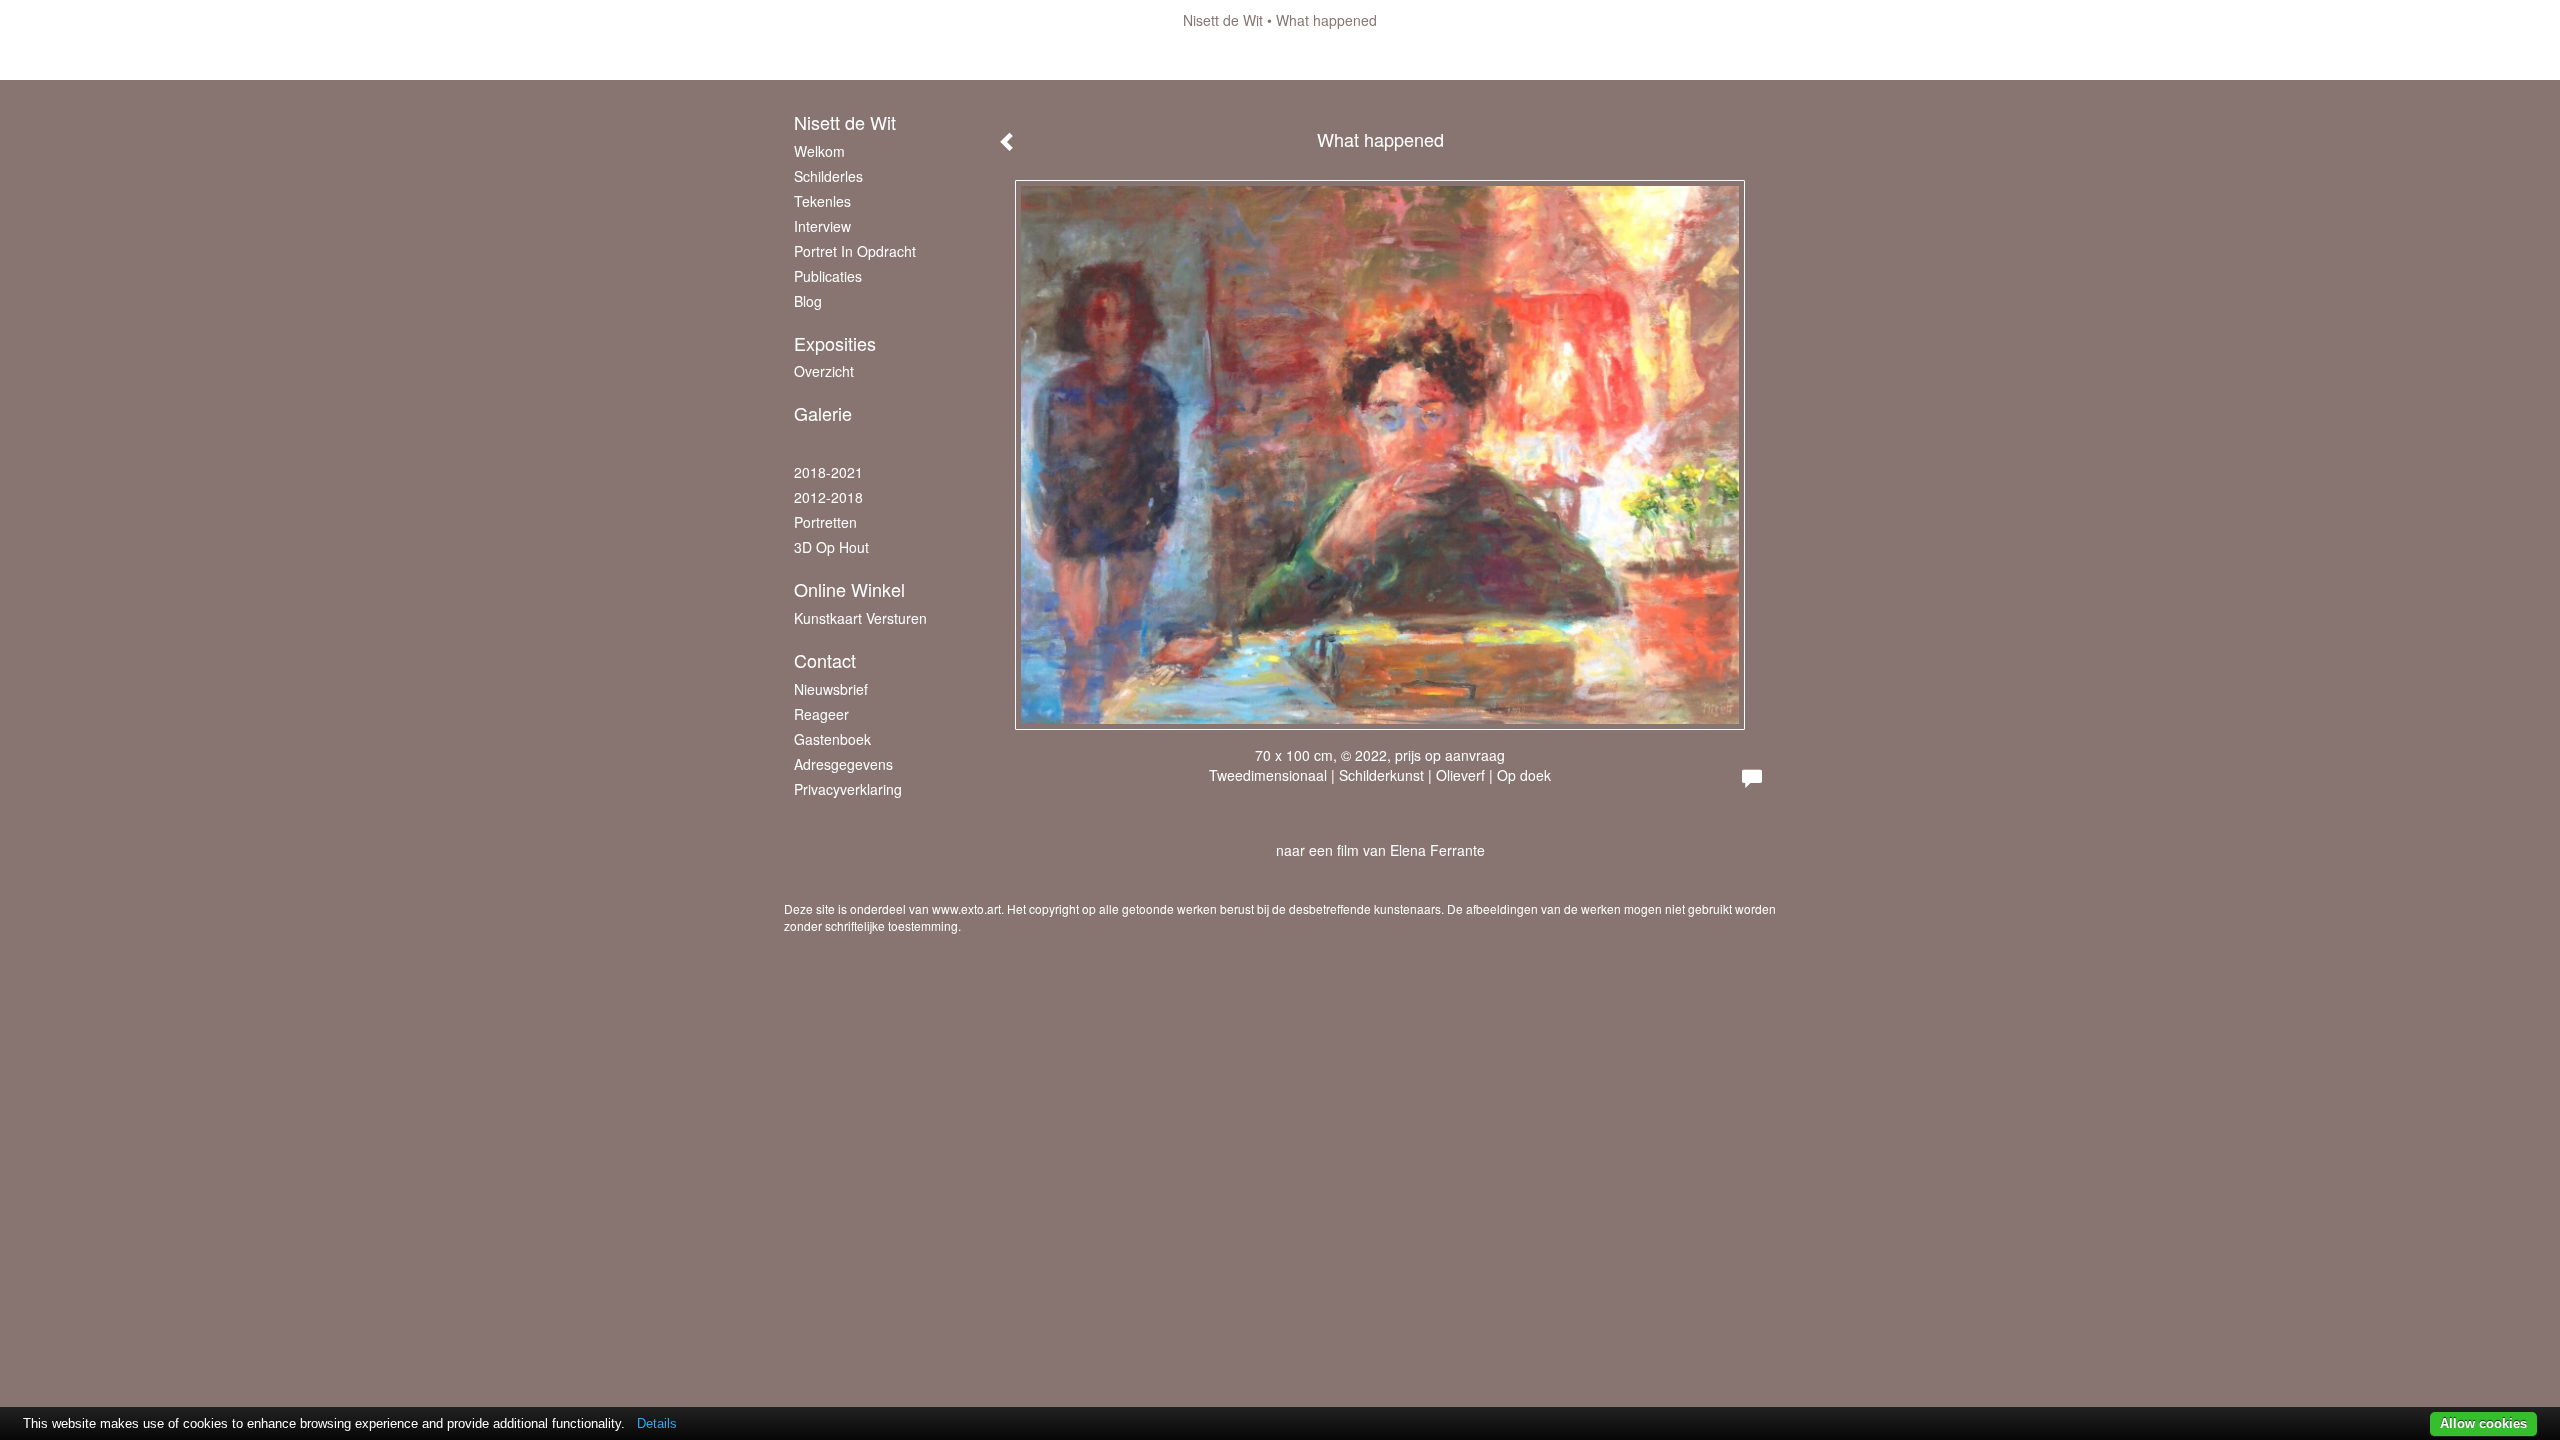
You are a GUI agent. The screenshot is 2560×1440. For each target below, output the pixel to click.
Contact (825, 660)
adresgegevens (843, 764)
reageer (821, 714)
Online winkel (849, 589)
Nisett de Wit (1223, 20)
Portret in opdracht (855, 251)
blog (808, 301)
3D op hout (831, 547)
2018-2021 (828, 472)
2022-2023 (828, 447)
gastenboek (832, 739)
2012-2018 (828, 497)
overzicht (824, 371)
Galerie (823, 413)
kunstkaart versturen (860, 618)
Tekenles (822, 201)
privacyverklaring (848, 789)
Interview (822, 226)
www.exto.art (966, 908)
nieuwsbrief (831, 689)
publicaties (828, 276)
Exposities (835, 343)
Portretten (825, 522)
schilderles (828, 176)
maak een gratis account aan (983, 60)
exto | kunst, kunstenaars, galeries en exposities (840, 20)
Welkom (819, 151)
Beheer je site (827, 60)
